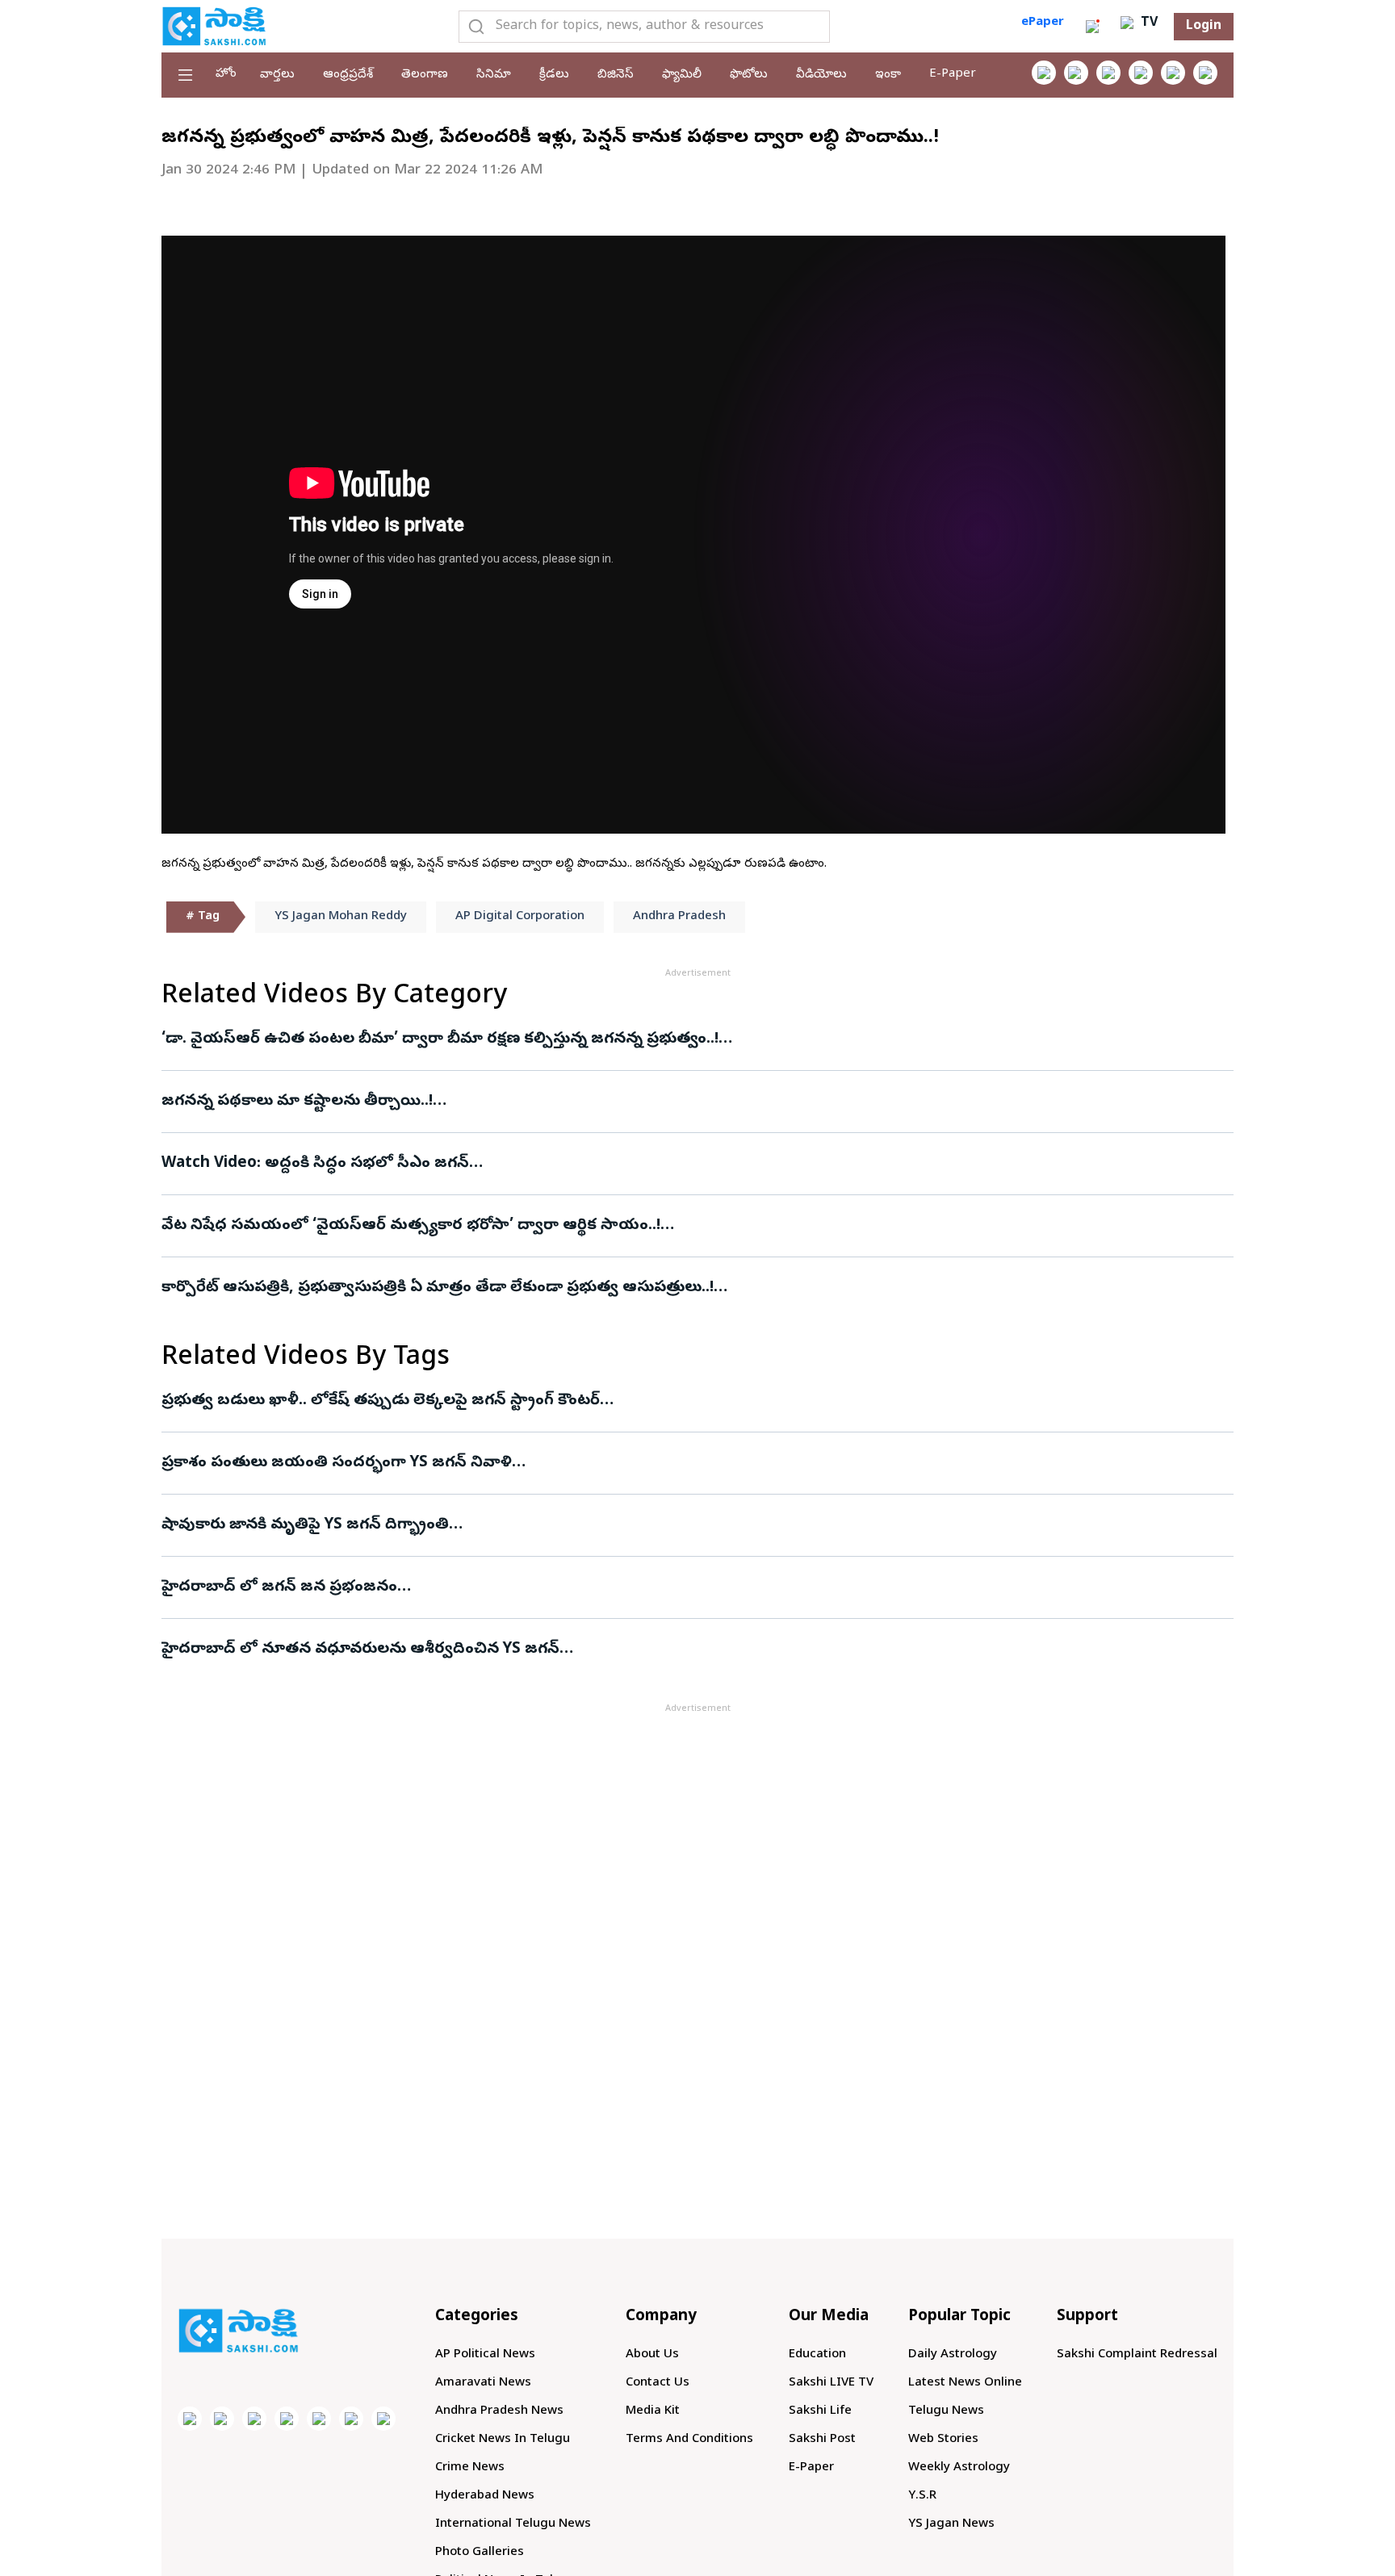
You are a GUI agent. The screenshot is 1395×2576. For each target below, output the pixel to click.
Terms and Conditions (689, 2440)
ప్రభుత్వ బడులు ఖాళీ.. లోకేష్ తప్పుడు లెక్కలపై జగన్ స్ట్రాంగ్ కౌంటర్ (381, 1401)
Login (1204, 27)
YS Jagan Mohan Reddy (341, 917)
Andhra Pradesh (679, 917)
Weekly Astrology (959, 2468)
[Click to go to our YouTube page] (1173, 73)
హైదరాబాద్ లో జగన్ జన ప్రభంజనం (279, 1587)
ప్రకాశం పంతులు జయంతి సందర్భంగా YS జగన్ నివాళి (337, 1463)
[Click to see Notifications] (1092, 27)
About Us (652, 2355)
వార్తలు (277, 75)
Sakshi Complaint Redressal (1137, 2355)
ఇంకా (888, 75)
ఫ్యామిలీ (682, 75)
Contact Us (658, 2383)
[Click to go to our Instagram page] (1141, 73)
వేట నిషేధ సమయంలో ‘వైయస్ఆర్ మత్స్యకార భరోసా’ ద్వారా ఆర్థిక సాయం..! (479, 1226)
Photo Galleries (480, 2553)
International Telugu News (513, 2524)
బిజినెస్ (616, 75)
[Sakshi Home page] (214, 26)
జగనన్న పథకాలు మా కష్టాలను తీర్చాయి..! (530, 1102)
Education (817, 2355)
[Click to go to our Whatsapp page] (1076, 73)
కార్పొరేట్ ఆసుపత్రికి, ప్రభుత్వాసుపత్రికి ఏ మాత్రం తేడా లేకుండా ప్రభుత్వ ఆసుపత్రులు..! (675, 1288)
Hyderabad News (485, 2496)
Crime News (470, 2468)
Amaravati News (483, 2383)
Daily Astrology (953, 2355)
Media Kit (653, 2411)
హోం (226, 74)
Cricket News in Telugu (503, 2440)
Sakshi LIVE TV (831, 2383)
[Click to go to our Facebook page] (1044, 73)
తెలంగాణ (425, 75)
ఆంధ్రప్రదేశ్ (348, 75)
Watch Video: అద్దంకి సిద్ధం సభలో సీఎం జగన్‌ (650, 1164)
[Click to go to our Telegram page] (351, 2419)
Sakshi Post (822, 2440)
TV (1147, 23)
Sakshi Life (820, 2411)
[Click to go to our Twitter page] (1108, 73)
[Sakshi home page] (238, 2331)
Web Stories (943, 2440)
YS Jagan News (951, 2524)
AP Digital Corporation (520, 917)
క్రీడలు (554, 75)
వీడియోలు (821, 75)
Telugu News (946, 2411)
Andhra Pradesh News (499, 2411)
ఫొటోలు (749, 75)
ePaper (1043, 23)
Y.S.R (922, 2496)
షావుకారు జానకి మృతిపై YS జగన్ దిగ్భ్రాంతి (305, 1525)
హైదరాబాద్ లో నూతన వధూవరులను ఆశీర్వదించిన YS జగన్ (360, 1650)
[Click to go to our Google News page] (1205, 73)
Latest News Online (965, 2383)
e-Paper (953, 74)
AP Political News (485, 2355)
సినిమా (494, 75)
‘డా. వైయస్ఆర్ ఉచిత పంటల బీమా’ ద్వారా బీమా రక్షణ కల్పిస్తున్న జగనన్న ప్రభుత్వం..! (668, 1039)
